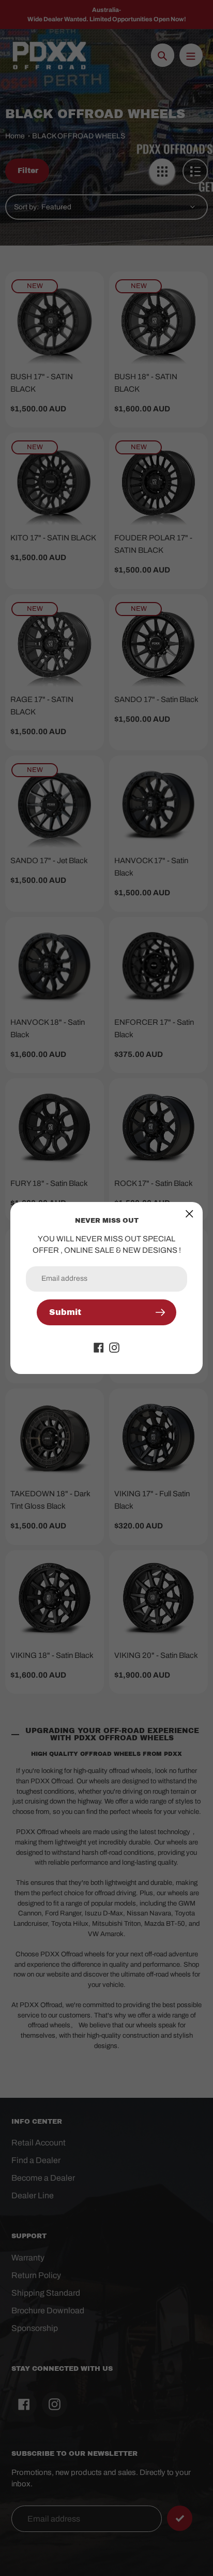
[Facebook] (99, 1347)
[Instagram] (114, 1347)
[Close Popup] (189, 1214)
